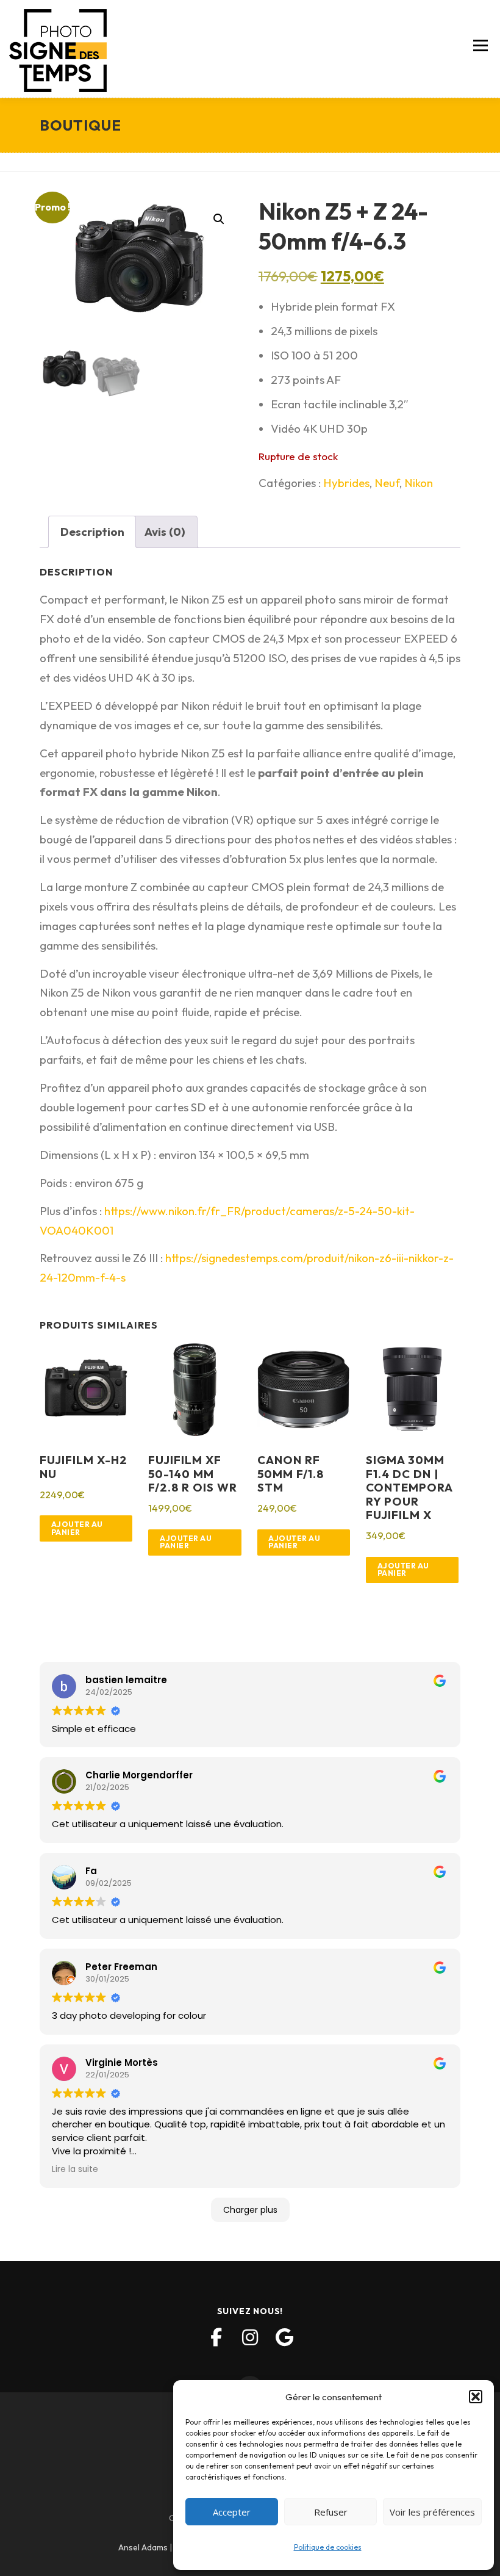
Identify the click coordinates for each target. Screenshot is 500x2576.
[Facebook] (216, 2337)
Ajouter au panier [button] (77, 1528)
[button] (476, 2397)
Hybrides (346, 483)
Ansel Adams (143, 2547)
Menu (480, 46)
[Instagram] (250, 2337)
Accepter (232, 2512)
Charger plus (250, 2210)
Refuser (331, 2512)
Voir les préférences (432, 2512)
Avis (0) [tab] (165, 532)
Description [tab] (92, 532)
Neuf (387, 483)
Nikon (419, 483)
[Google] (284, 2337)
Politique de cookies (328, 2547)
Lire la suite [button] (75, 2169)
